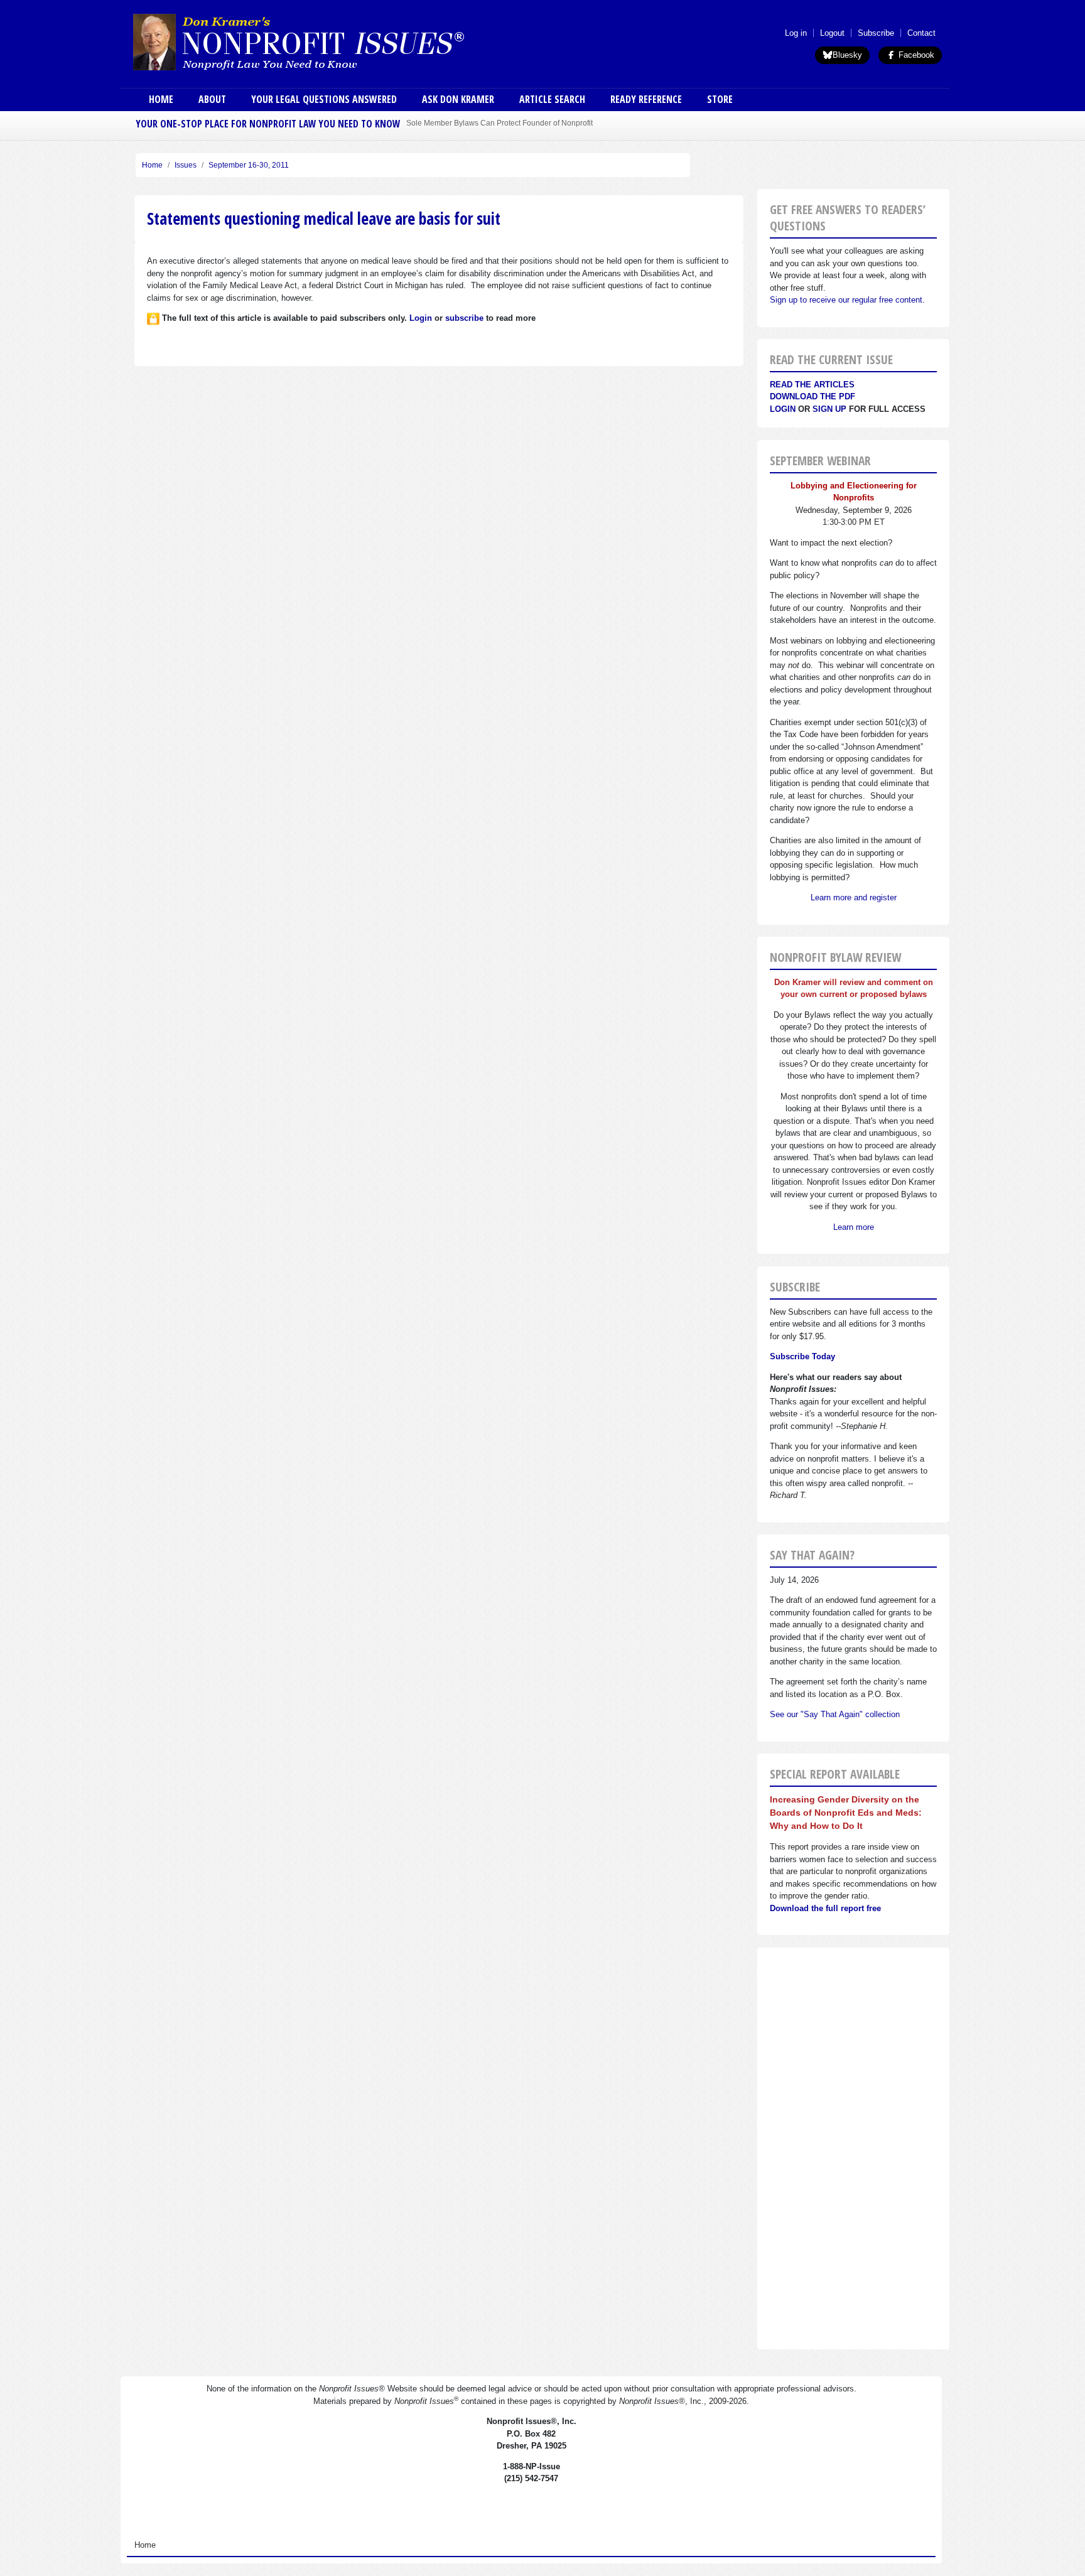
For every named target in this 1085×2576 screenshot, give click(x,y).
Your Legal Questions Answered (324, 99)
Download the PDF (812, 396)
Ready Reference (646, 99)
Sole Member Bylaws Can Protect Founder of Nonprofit (499, 123)
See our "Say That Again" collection (835, 1714)
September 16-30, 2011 (249, 165)
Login (783, 409)
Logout (832, 33)
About (212, 99)
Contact (921, 33)
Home (161, 99)
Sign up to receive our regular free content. (847, 300)
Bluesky (847, 55)
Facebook (915, 55)
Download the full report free (825, 1908)
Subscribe (876, 33)
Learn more (854, 1227)
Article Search (552, 99)
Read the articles (812, 385)
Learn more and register (854, 897)
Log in (796, 33)
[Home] (334, 41)
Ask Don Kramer (458, 99)
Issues (186, 165)
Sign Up (829, 409)
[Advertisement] (853, 2148)
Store (720, 99)
